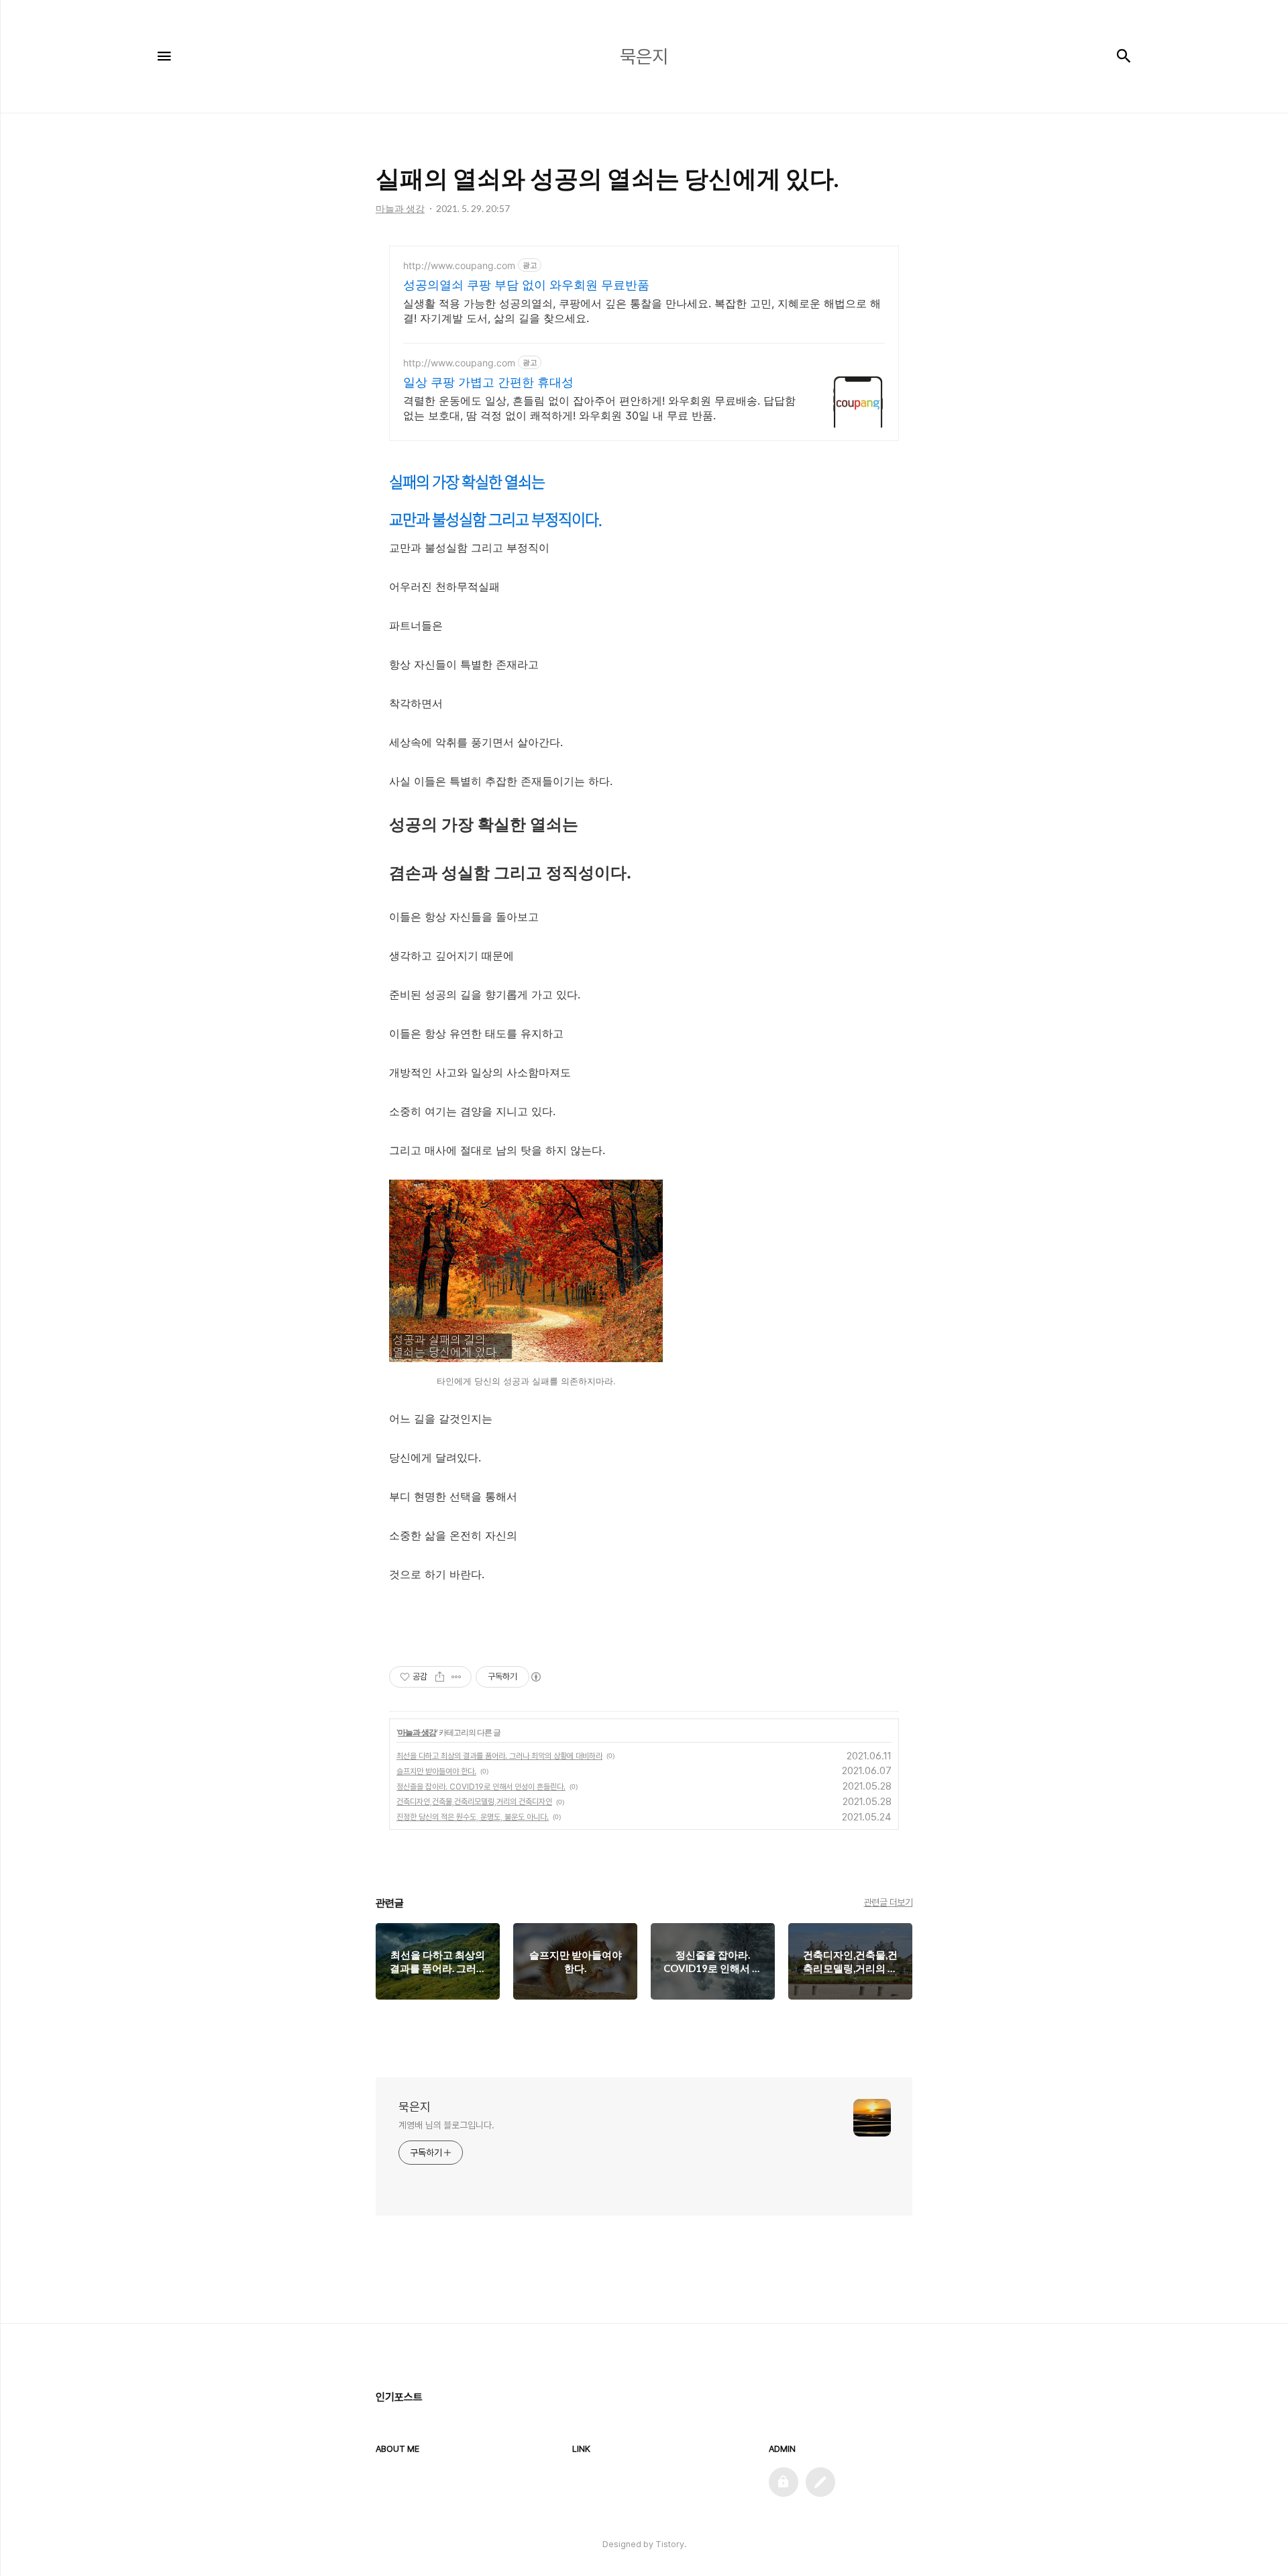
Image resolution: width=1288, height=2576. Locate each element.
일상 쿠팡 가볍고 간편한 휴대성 (488, 382)
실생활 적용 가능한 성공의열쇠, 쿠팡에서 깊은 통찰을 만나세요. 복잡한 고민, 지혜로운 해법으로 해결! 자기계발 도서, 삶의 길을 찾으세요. (642, 311)
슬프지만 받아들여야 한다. (436, 1771)
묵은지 (415, 2107)
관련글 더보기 (889, 1902)
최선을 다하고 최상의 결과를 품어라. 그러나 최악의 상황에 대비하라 (499, 1756)
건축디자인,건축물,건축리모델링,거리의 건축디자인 (474, 1802)
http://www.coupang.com (459, 265)
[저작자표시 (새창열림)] (535, 1677)
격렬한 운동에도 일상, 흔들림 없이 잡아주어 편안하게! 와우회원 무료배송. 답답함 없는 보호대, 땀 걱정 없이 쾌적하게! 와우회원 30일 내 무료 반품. (599, 408)
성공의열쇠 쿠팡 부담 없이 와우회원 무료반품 (526, 285)
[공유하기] (440, 1677)
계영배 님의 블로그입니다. (446, 2125)
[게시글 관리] (457, 1677)
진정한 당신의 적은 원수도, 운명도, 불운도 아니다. (473, 1817)
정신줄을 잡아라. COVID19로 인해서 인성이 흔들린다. (481, 1787)
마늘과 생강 (417, 1732)
